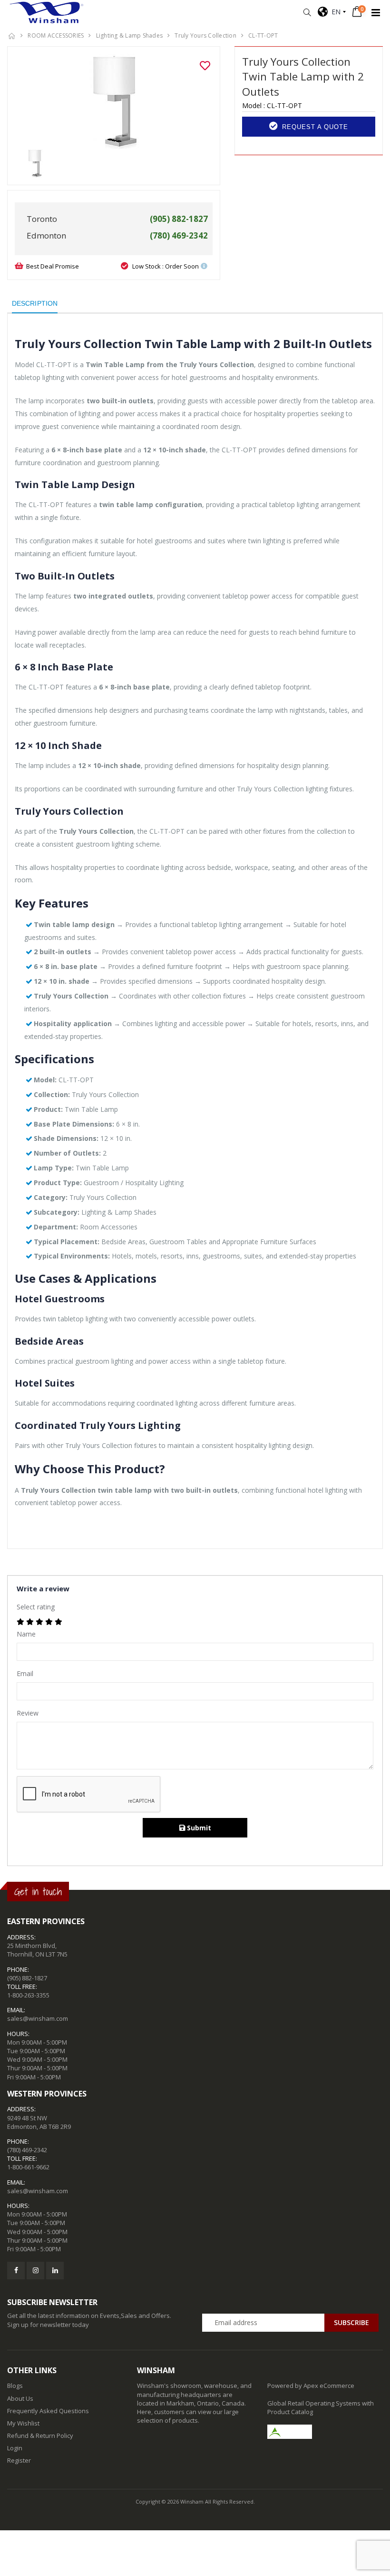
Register (19, 2460)
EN (334, 12)
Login (15, 2448)
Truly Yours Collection (205, 35)
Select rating (36, 1607)
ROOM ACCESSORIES (56, 35)
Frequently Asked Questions (48, 2411)
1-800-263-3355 (28, 1995)
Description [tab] (35, 303)
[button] (307, 13)
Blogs (15, 2386)
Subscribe (351, 2322)
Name (26, 1634)
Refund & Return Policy (40, 2436)
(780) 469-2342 (27, 2150)
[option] (114, 101)
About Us (20, 2398)
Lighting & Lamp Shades (130, 35)
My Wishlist (23, 2423)
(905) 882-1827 (27, 1978)
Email (25, 1673)
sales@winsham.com (38, 2018)
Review (28, 1713)
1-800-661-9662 (28, 2167)
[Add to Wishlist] (205, 66)
